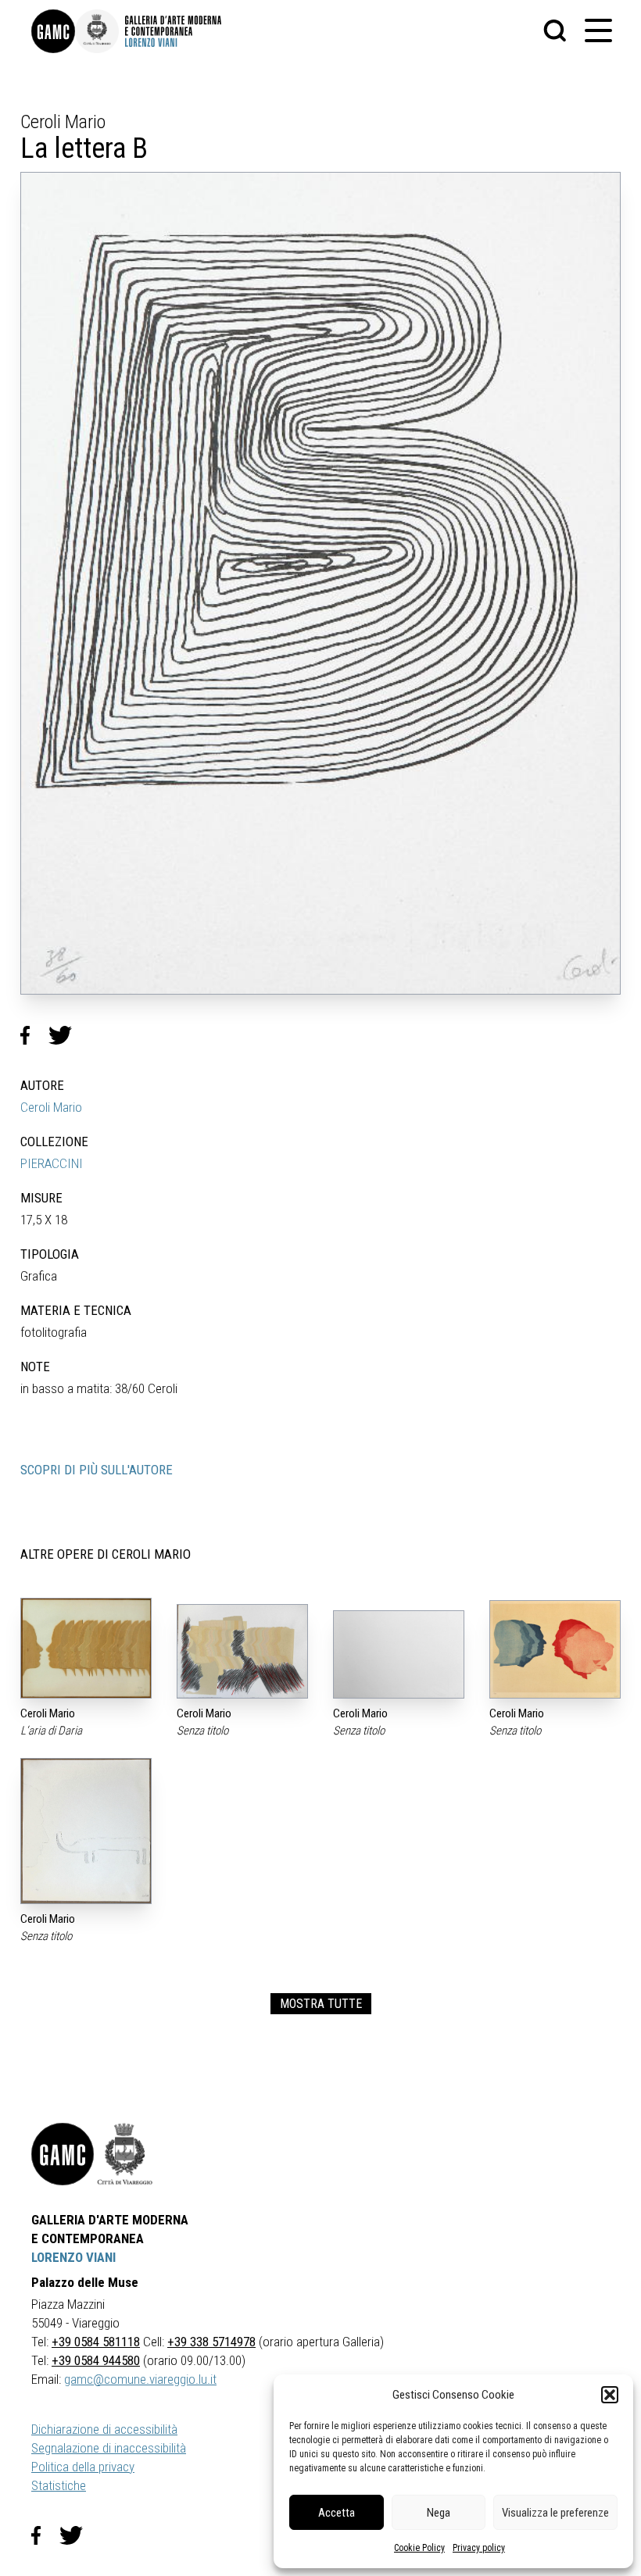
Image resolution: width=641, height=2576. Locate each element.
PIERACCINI (52, 1163)
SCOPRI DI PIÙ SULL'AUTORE (97, 1470)
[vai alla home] (63, 2154)
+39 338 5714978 (211, 2342)
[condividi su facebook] (34, 1035)
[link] (53, 31)
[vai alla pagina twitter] (77, 2535)
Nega (439, 2513)
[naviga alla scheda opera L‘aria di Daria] (86, 1648)
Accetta (337, 2513)
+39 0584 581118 (96, 2342)
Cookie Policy (419, 2548)
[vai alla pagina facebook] (45, 2535)
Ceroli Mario (51, 1107)
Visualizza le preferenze (555, 2513)
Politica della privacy (83, 2467)
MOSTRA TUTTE (321, 2004)
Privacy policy (479, 2548)
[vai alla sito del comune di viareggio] (125, 2154)
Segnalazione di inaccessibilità (109, 2448)
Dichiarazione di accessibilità (104, 2429)
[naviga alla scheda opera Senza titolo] (242, 1651)
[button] (610, 2395)
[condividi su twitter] (66, 1035)
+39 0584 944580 (96, 2360)
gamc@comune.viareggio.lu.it (140, 2379)
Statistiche (59, 2485)
